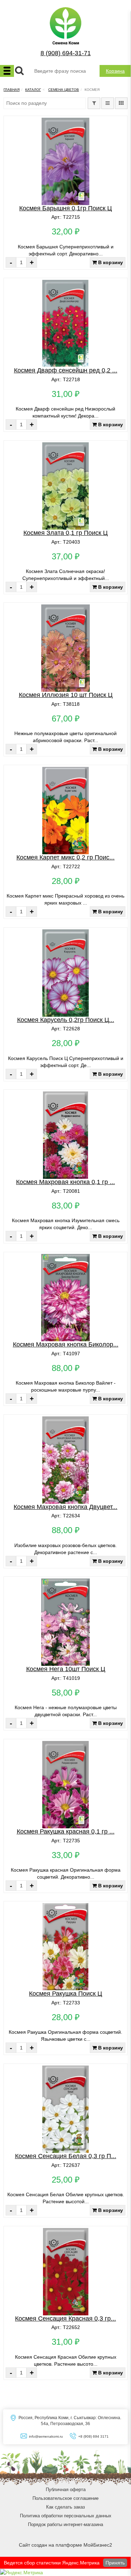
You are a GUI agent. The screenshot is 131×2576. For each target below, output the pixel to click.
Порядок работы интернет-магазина (65, 2524)
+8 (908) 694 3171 (93, 2436)
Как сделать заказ (65, 2507)
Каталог (33, 90)
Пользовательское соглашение (65, 2498)
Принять (115, 2563)
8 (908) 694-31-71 (66, 53)
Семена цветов (64, 90)
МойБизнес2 (98, 2545)
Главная (12, 90)
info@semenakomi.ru (46, 2436)
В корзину (110, 262)
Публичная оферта (66, 2490)
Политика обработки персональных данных (66, 2516)
